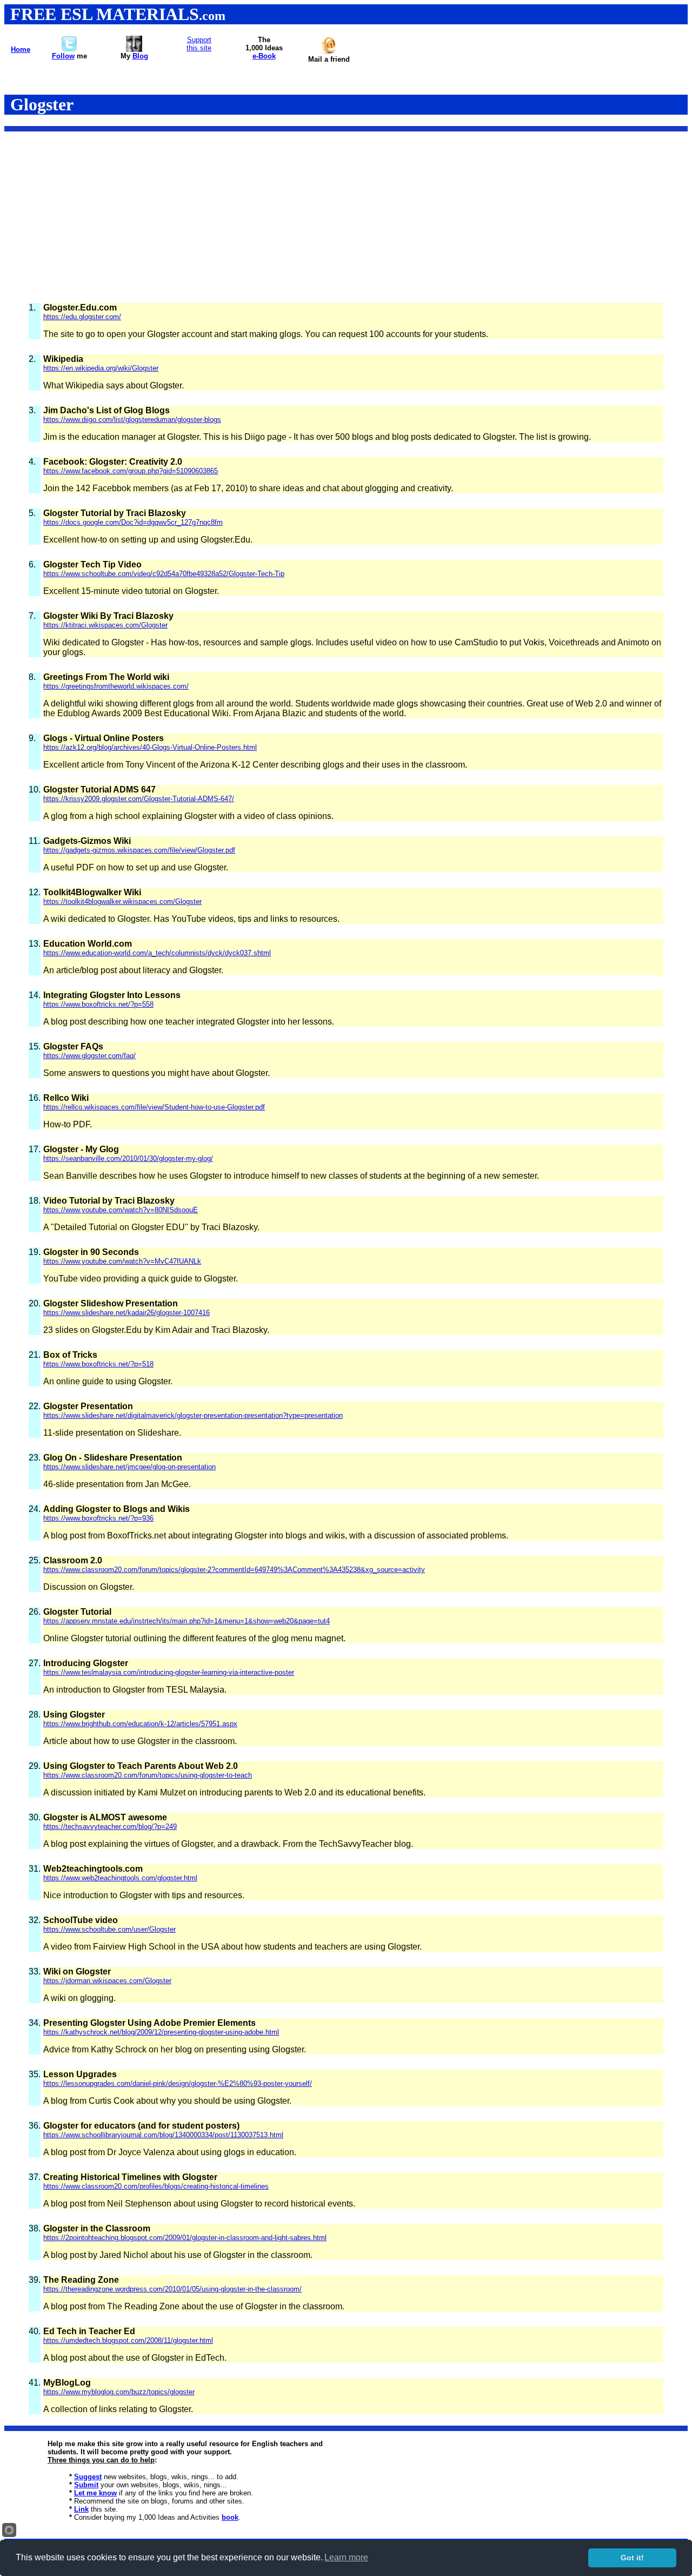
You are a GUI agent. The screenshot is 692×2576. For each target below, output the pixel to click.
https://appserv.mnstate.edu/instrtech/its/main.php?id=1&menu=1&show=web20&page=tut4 (187, 1621)
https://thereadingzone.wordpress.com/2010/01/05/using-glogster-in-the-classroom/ (172, 2289)
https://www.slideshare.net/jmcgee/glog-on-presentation (129, 1467)
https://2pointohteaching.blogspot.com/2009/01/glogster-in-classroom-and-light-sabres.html (185, 2238)
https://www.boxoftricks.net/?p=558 (98, 1004)
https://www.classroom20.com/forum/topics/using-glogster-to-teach (148, 1775)
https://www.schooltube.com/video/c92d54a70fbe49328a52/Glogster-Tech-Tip (164, 574)
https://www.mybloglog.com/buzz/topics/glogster (119, 2392)
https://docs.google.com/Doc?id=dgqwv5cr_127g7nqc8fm (133, 522)
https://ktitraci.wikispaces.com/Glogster (105, 625)
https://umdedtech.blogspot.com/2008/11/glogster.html (128, 2340)
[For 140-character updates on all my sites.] (69, 49)
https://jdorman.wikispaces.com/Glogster (107, 1981)
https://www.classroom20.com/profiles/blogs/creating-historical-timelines (156, 2186)
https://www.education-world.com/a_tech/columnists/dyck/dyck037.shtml (157, 953)
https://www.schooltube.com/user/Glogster (109, 1929)
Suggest (88, 2477)
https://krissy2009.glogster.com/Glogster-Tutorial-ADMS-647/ (139, 799)
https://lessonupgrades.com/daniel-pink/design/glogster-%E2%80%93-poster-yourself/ (178, 2083)
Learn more (346, 2557)
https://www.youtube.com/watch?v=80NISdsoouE (121, 1210)
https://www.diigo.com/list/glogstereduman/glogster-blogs (132, 420)
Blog (140, 56)
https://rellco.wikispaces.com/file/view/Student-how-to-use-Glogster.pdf (154, 1107)
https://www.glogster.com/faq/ (89, 1056)
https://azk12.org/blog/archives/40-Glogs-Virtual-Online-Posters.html (150, 747)
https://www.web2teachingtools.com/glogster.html (120, 1878)
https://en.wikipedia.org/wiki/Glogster (101, 368)
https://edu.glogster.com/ (82, 317)
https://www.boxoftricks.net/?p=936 (98, 1518)
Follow (63, 56)
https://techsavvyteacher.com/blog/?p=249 (110, 1827)
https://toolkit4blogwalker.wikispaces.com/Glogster (122, 901)
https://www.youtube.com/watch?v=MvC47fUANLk (122, 1261)
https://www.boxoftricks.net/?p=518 (98, 1364)
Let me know (95, 2493)
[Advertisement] (346, 216)
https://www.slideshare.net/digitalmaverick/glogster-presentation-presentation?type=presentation (193, 1415)
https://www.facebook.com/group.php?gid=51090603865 (131, 471)
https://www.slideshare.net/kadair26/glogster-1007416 (127, 1313)
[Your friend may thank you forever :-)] (329, 52)
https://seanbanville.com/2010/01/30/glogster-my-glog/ (128, 1158)
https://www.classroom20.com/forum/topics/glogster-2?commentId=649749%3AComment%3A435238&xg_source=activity (234, 1570)
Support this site (199, 44)
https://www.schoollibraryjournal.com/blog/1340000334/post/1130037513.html (163, 2135)
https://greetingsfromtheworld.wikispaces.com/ (116, 686)
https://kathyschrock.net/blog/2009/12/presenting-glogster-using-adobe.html (161, 2032)
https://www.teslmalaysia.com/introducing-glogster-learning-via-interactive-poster (169, 1672)
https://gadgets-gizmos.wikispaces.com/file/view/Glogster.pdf (139, 850)
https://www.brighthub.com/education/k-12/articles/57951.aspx (140, 1724)
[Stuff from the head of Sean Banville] (134, 49)
